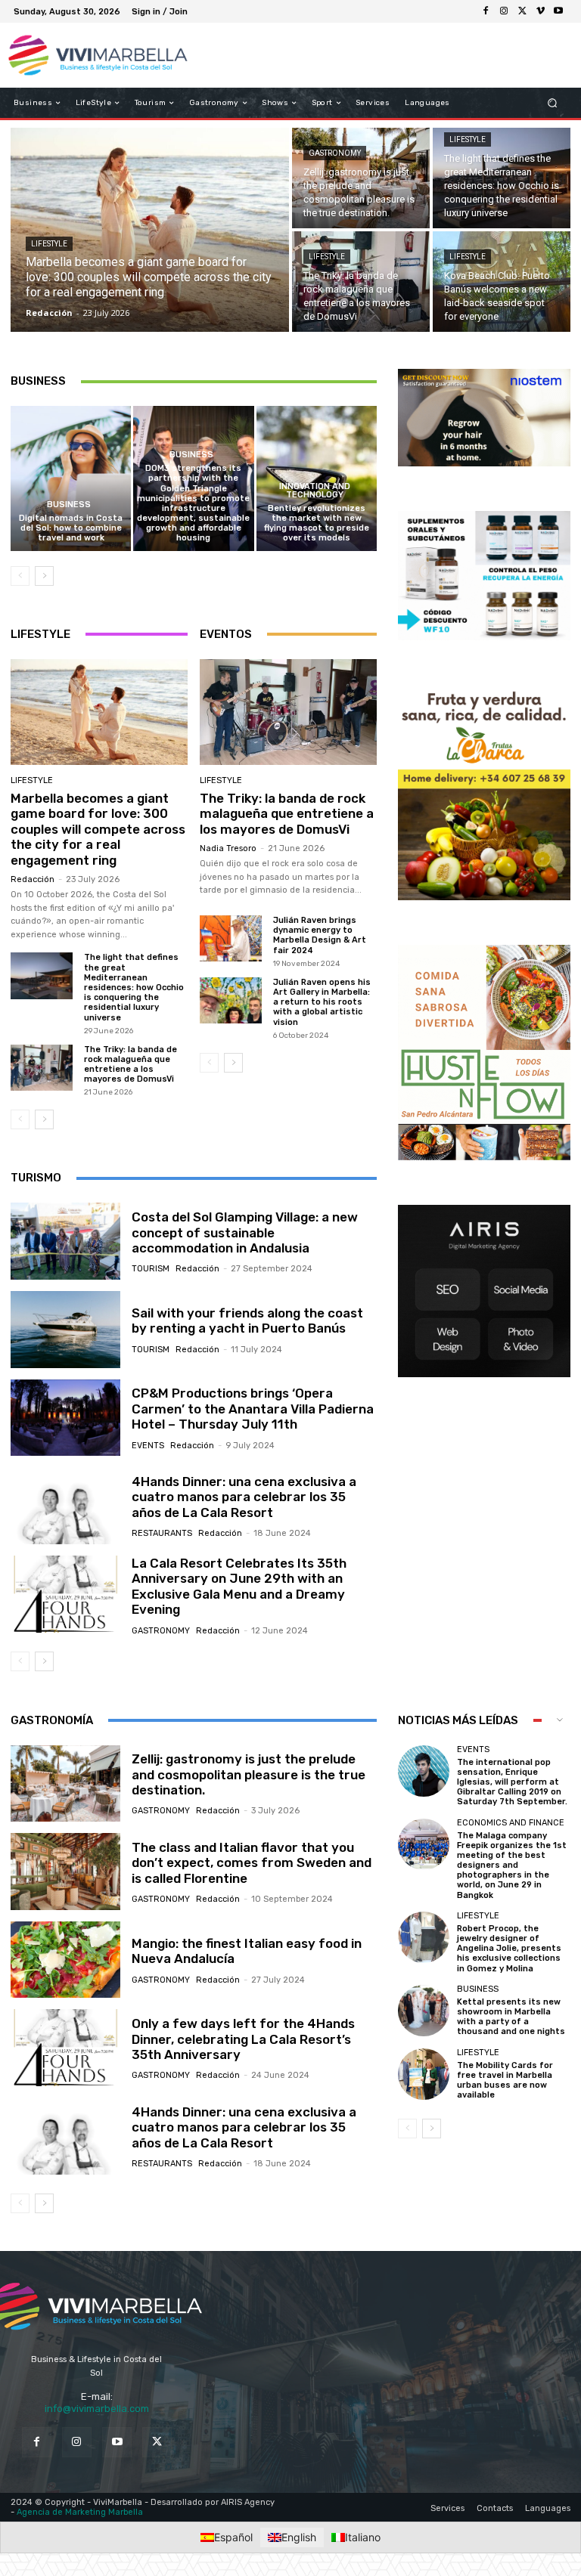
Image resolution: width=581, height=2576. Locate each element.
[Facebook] (486, 11)
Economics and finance (511, 1823)
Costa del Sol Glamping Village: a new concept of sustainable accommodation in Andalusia (245, 1232)
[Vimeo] (540, 11)
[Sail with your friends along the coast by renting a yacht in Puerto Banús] (65, 1330)
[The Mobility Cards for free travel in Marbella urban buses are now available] (424, 2074)
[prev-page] (20, 576)
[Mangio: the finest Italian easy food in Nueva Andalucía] (65, 1960)
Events (148, 1446)
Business (69, 505)
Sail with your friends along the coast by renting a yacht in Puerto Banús (247, 1321)
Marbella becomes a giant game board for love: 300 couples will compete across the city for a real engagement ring (98, 829)
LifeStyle (49, 244)
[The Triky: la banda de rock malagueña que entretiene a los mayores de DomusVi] (361, 282)
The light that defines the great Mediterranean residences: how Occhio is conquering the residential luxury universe (134, 987)
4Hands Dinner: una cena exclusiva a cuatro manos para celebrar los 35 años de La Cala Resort (244, 1497)
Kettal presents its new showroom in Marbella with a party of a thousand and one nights (511, 2017)
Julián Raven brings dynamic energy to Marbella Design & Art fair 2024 (320, 935)
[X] (522, 11)
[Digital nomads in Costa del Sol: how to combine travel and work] (71, 478)
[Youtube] (558, 11)
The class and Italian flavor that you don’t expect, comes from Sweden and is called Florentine (252, 1863)
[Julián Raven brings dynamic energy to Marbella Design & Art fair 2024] (231, 938)
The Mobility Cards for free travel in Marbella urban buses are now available (505, 2081)
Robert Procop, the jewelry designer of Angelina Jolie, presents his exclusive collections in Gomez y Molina (509, 1949)
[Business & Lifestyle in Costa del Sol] (89, 55)
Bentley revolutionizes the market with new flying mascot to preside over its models (317, 523)
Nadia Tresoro (228, 848)
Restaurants (162, 1533)
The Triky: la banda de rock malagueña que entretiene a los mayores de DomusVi (130, 1065)
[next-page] (44, 576)
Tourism (151, 1269)
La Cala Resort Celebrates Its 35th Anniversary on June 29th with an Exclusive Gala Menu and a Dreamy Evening (239, 1586)
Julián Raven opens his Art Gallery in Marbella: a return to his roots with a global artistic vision (322, 1002)
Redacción (33, 879)
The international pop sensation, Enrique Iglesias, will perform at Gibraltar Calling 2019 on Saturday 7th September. (512, 1782)
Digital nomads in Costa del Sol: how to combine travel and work (71, 528)
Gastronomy (335, 153)
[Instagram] (504, 11)
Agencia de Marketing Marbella (80, 2511)
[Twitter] (157, 2442)
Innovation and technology (315, 491)
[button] (553, 103)
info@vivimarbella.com (97, 2408)
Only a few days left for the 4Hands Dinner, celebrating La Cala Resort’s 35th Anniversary (243, 2039)
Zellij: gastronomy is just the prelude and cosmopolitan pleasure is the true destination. (249, 1774)
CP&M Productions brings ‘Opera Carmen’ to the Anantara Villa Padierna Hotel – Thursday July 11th (253, 1409)
